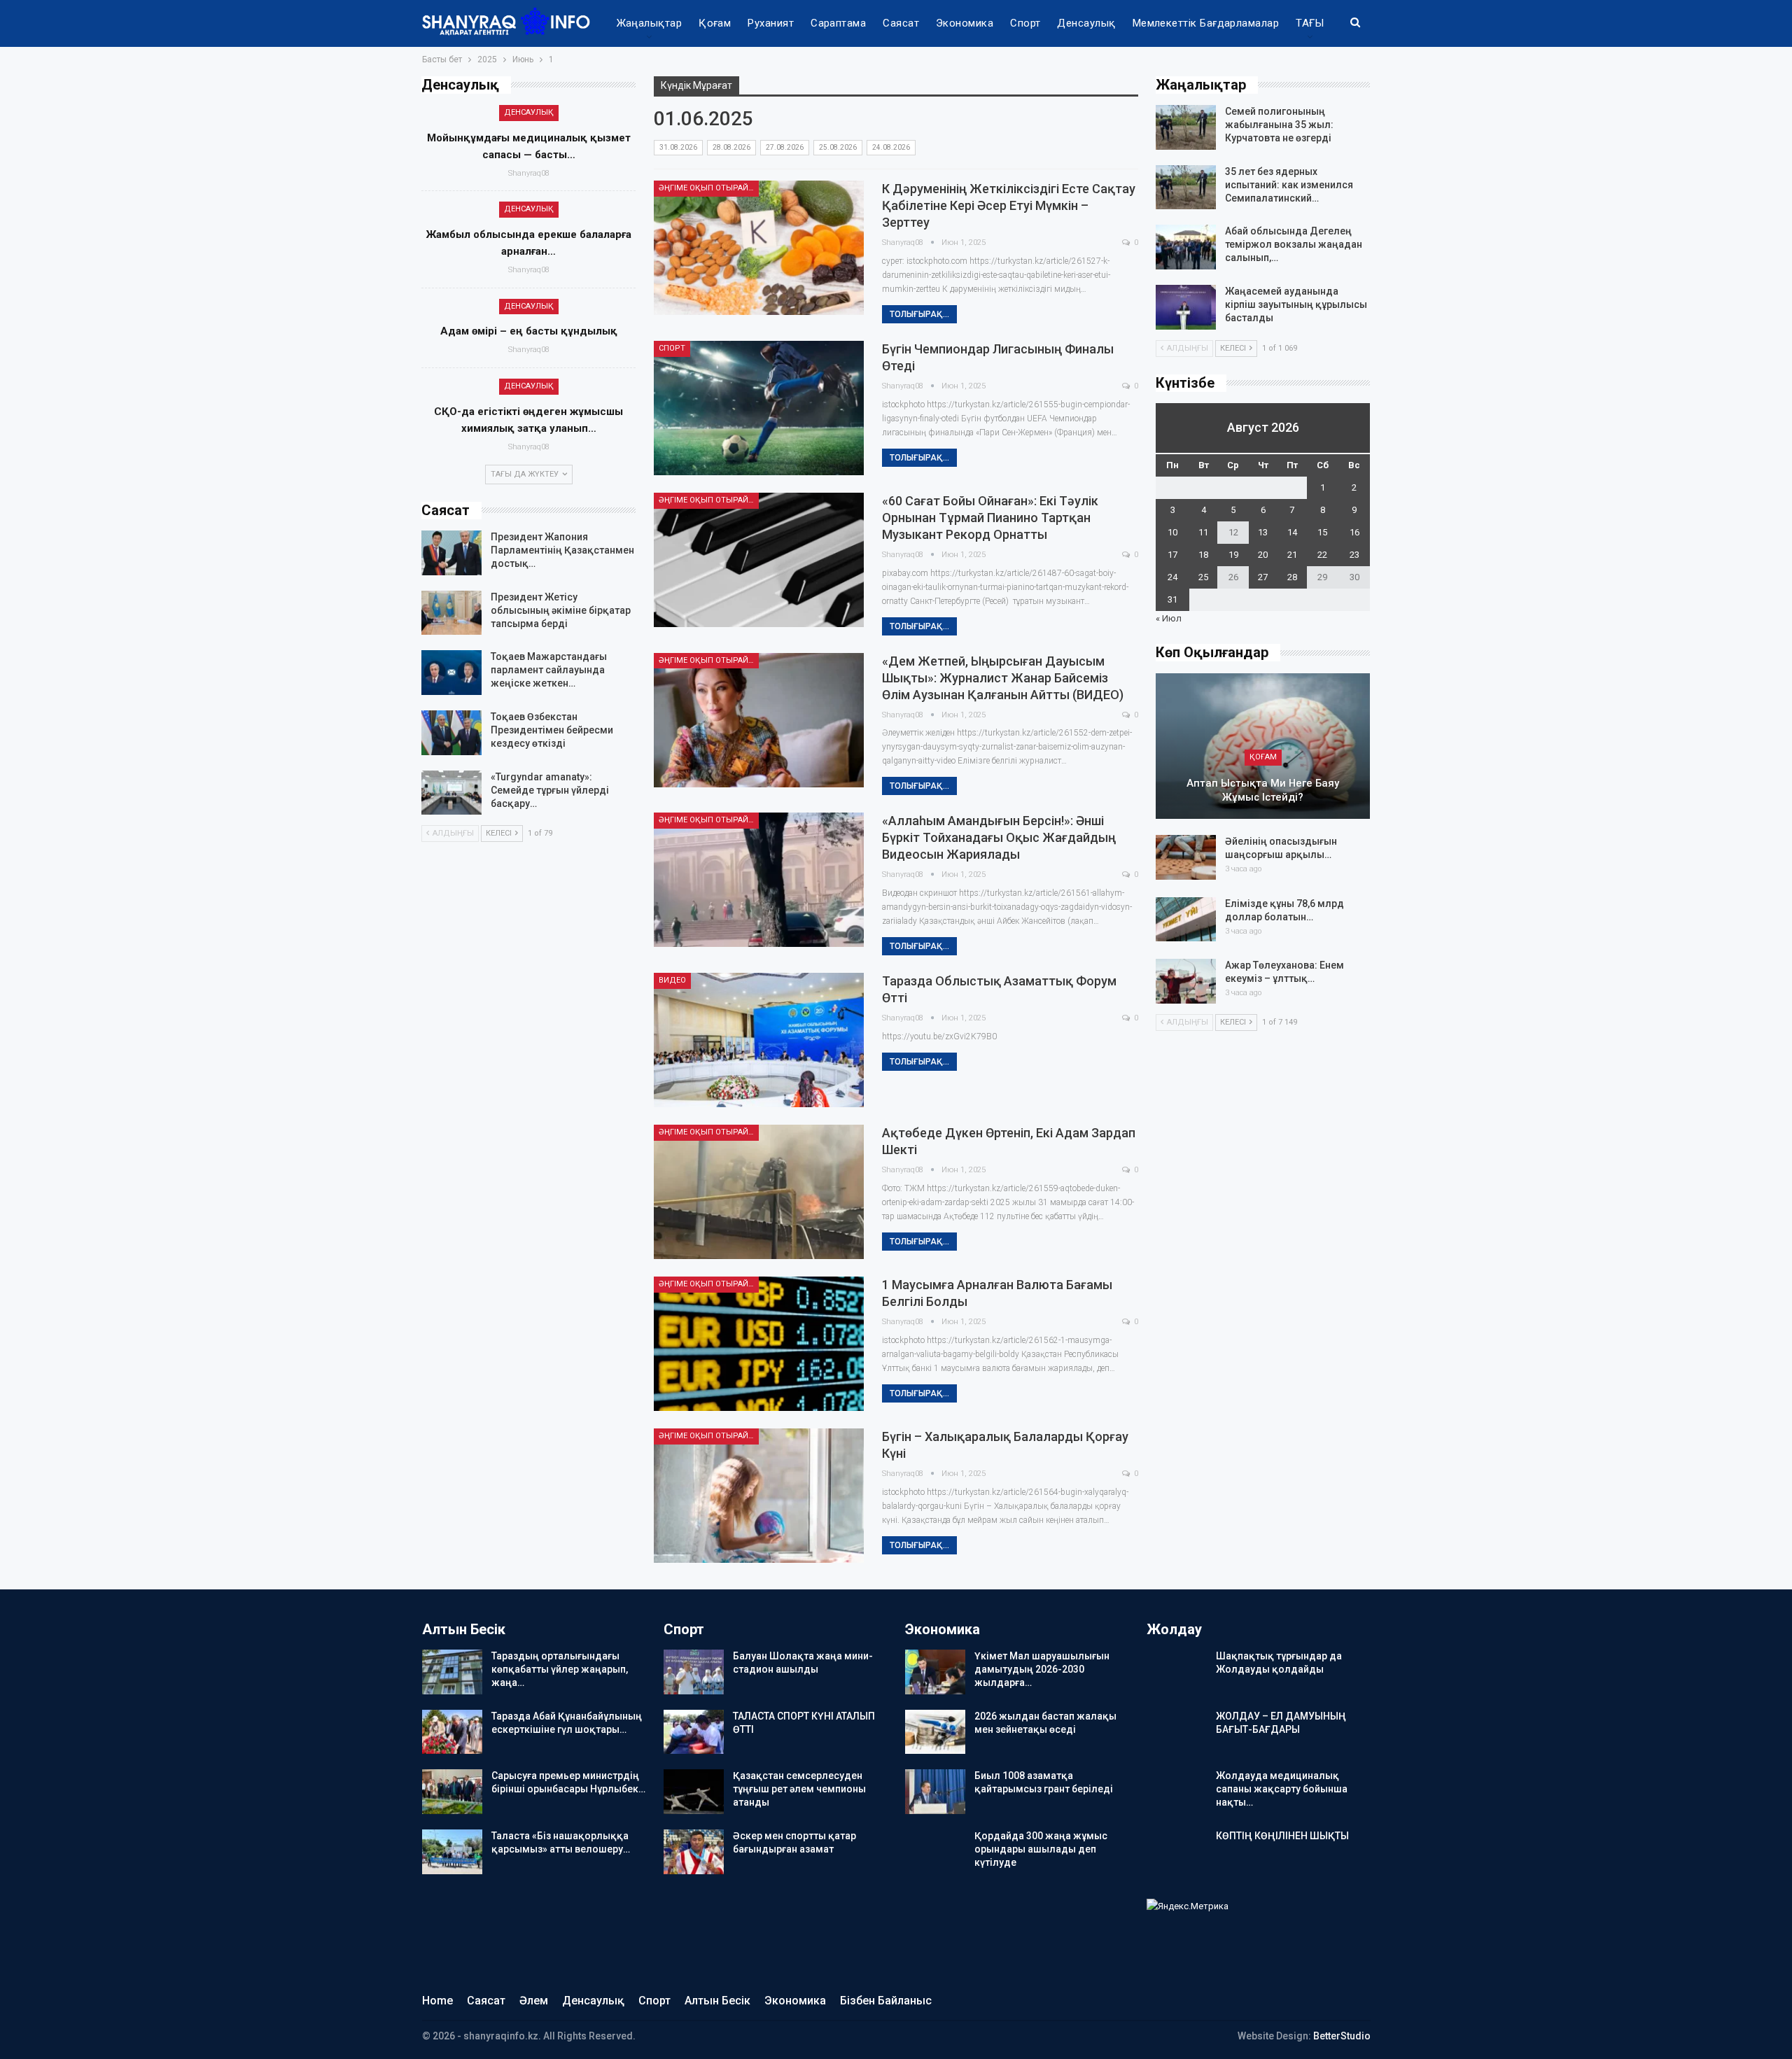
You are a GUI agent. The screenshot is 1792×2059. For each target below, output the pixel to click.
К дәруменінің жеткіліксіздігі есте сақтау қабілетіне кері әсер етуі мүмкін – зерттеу (1009, 205)
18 (1203, 555)
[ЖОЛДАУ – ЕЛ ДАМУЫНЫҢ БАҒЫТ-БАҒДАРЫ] (1177, 1732)
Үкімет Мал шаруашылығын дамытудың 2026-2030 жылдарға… (1042, 1669)
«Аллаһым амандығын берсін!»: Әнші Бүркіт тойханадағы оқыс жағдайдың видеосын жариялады (999, 837)
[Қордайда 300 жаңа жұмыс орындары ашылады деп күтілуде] (935, 1852)
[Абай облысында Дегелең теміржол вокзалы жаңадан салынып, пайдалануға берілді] (1186, 247)
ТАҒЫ (1310, 23)
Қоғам (715, 23)
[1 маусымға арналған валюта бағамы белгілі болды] (759, 1344)
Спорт (1025, 23)
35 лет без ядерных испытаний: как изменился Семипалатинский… (1289, 185)
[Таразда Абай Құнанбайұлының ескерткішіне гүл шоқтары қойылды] (452, 1732)
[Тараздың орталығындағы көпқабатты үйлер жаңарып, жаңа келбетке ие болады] (452, 1672)
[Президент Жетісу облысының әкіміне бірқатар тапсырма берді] (451, 613)
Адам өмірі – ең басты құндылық (529, 331)
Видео (672, 980)
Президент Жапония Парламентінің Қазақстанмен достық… (562, 550)
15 (1322, 532)
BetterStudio (1342, 2036)
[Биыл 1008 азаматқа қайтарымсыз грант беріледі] (935, 1792)
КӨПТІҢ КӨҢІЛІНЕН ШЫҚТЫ (1282, 1836)
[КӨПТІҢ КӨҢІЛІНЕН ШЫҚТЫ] (1177, 1852)
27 (1263, 577)
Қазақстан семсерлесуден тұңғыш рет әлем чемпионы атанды (799, 1789)
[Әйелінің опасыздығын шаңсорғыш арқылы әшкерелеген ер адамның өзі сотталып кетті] (1186, 857)
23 (1354, 555)
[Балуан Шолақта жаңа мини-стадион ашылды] (694, 1672)
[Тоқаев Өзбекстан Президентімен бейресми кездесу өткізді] (451, 733)
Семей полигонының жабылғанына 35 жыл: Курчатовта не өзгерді (1279, 125)
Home (437, 2001)
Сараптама (838, 23)
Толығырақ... (919, 314)
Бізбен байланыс (886, 2001)
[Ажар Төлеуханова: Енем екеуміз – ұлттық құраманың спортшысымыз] (1186, 981)
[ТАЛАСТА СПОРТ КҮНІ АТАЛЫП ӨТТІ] (694, 1732)
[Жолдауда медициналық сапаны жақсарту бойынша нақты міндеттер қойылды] (1177, 1792)
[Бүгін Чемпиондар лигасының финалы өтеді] (759, 408)
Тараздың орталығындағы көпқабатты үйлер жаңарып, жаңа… (560, 1669)
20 (1263, 555)
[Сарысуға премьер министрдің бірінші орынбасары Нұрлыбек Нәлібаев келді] (452, 1792)
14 (1292, 532)
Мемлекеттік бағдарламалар (1206, 23)
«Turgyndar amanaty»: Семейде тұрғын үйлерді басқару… (550, 790)
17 (1172, 555)
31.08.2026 (678, 147)
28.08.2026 (731, 147)
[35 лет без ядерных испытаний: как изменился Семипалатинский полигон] (1186, 188)
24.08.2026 (891, 147)
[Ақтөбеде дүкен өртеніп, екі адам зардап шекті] (759, 1192)
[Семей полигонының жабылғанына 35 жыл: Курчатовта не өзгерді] (1186, 127)
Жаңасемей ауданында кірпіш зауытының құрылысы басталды (1296, 304)
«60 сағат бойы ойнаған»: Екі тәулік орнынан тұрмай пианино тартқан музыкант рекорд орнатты (990, 518)
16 (1354, 532)
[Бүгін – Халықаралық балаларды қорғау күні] (759, 1496)
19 (1233, 555)
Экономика (965, 23)
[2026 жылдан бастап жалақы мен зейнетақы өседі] (935, 1732)
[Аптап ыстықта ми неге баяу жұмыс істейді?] (1263, 746)
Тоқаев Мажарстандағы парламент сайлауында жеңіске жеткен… (549, 670)
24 (1172, 577)
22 (1322, 555)
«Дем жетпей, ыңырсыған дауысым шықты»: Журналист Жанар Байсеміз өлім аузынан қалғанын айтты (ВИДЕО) (1003, 678)
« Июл (1169, 618)
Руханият (771, 23)
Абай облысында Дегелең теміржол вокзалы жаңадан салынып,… (1294, 244)
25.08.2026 (838, 147)
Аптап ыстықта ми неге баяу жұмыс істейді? (1263, 790)
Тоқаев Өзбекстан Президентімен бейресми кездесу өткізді (552, 730)
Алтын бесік (717, 2001)
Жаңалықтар (650, 23)
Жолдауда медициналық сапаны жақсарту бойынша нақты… (1282, 1789)
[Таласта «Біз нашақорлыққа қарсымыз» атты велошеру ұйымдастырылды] (452, 1852)
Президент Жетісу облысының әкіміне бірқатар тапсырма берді (561, 610)
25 (1203, 577)
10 (1172, 532)
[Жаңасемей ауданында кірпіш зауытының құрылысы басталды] (1186, 307)
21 (1292, 555)
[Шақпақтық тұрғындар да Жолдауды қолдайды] (1177, 1672)
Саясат (901, 23)
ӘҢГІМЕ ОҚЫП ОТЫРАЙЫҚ (709, 188)
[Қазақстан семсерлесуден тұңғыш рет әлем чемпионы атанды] (694, 1792)
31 (1172, 599)
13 (1263, 532)
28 (1292, 577)
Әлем (534, 2001)
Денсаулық (1086, 23)
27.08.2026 (785, 147)
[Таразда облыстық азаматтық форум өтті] (759, 1040)
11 (1203, 532)
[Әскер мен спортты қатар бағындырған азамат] (694, 1852)
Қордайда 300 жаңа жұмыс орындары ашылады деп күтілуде (1041, 1849)
